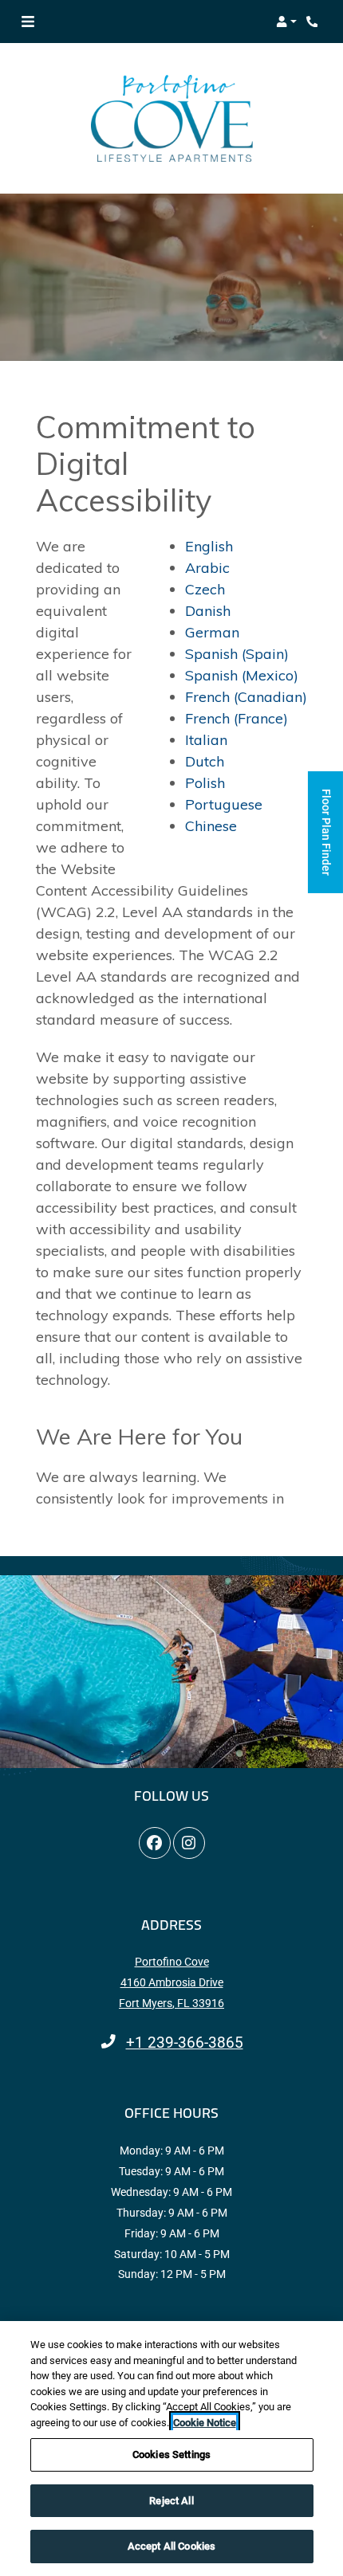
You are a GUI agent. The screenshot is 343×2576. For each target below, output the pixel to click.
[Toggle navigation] (28, 22)
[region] (171, 2449)
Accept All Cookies (171, 2546)
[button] (286, 22)
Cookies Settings (171, 2454)
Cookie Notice (205, 2423)
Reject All (171, 2501)
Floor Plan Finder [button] (326, 841)
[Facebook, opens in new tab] (155, 1843)
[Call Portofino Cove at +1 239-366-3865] (314, 22)
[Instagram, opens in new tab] (189, 1843)
